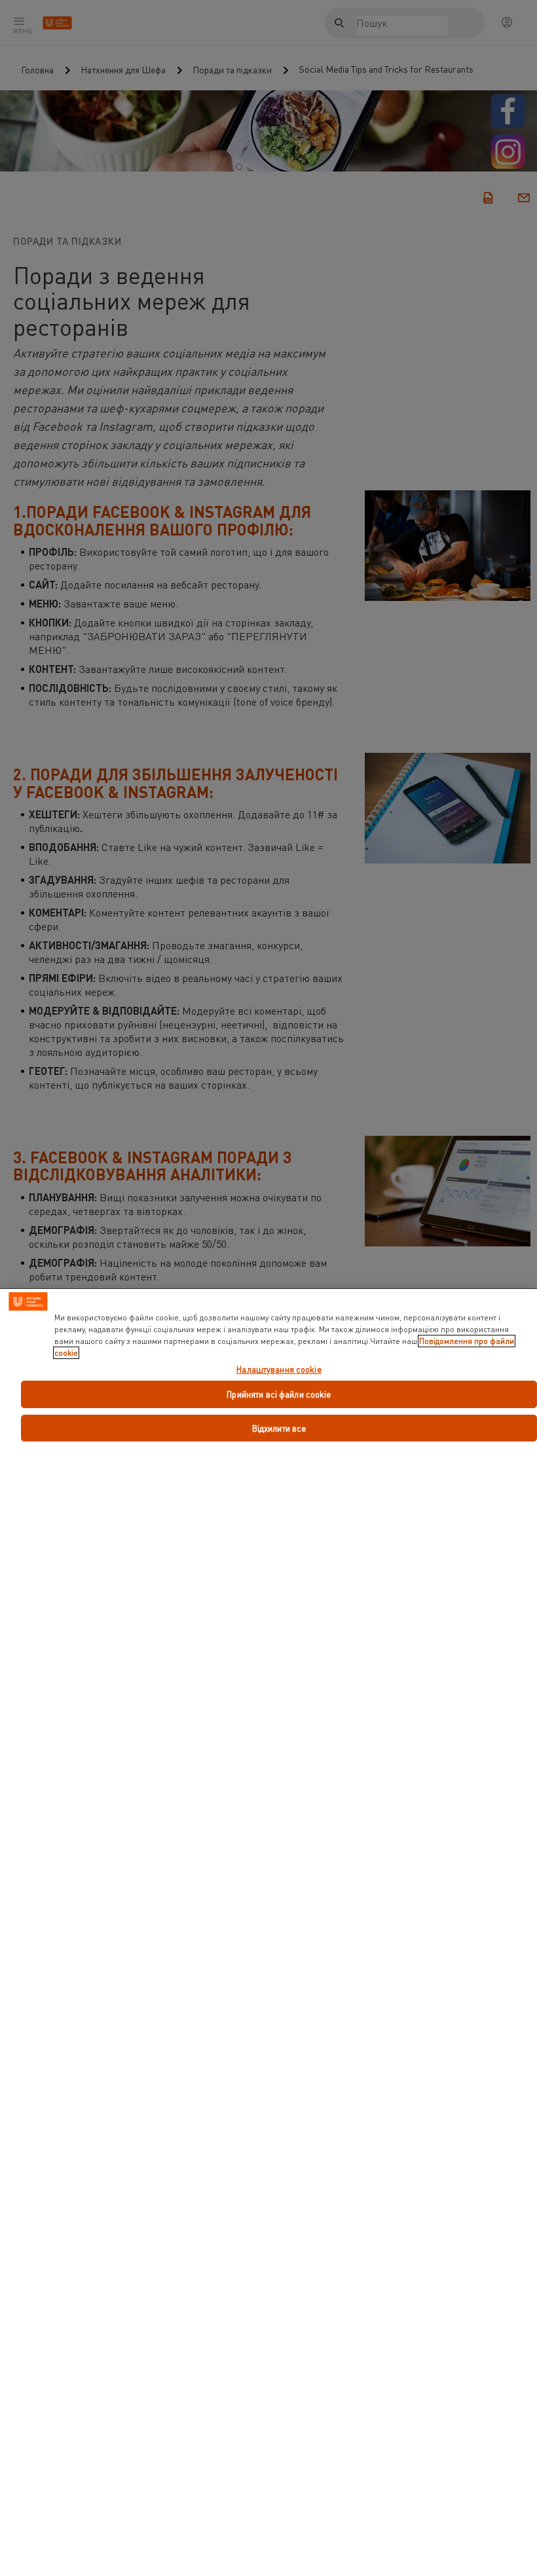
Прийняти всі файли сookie (279, 1394)
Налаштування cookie (279, 1370)
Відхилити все (279, 1428)
